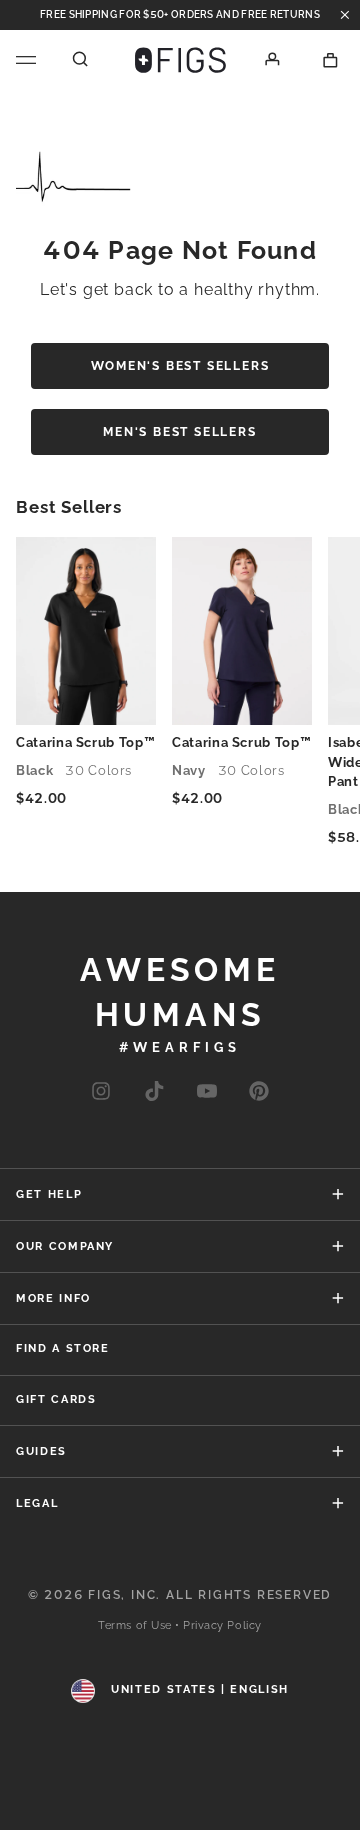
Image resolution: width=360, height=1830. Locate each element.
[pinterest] (259, 1092)
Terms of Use (135, 1625)
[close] (345, 15)
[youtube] (207, 1092)
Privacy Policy (222, 1625)
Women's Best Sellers (180, 366)
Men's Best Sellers (179, 432)
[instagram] (101, 1092)
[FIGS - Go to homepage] (180, 60)
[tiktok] (153, 1092)
